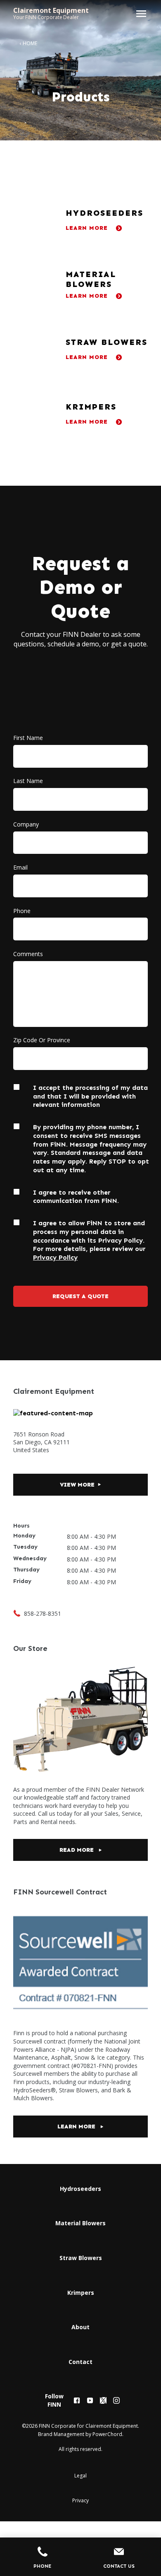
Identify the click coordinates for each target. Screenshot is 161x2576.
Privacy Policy (55, 1257)
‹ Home (28, 43)
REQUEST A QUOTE (80, 1296)
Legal (80, 2476)
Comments (28, 954)
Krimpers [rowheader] (91, 407)
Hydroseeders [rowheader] (104, 213)
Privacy (80, 2500)
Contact (80, 2362)
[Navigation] (140, 14)
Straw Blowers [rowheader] (107, 342)
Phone (22, 911)
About (80, 2327)
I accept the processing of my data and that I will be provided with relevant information (90, 1096)
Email (20, 868)
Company (26, 825)
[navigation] (87, 2275)
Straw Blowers (81, 2258)
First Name (28, 738)
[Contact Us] (119, 2553)
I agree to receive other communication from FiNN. (76, 1197)
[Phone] (42, 2553)
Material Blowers (80, 2223)
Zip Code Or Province (42, 1040)
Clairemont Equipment (51, 10)
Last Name (28, 781)
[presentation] (32, 220)
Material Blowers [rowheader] (91, 279)
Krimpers (81, 2293)
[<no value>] (77, 2400)
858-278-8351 (43, 1613)
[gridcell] (80, 220)
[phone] (17, 1613)
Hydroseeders (80, 2189)
